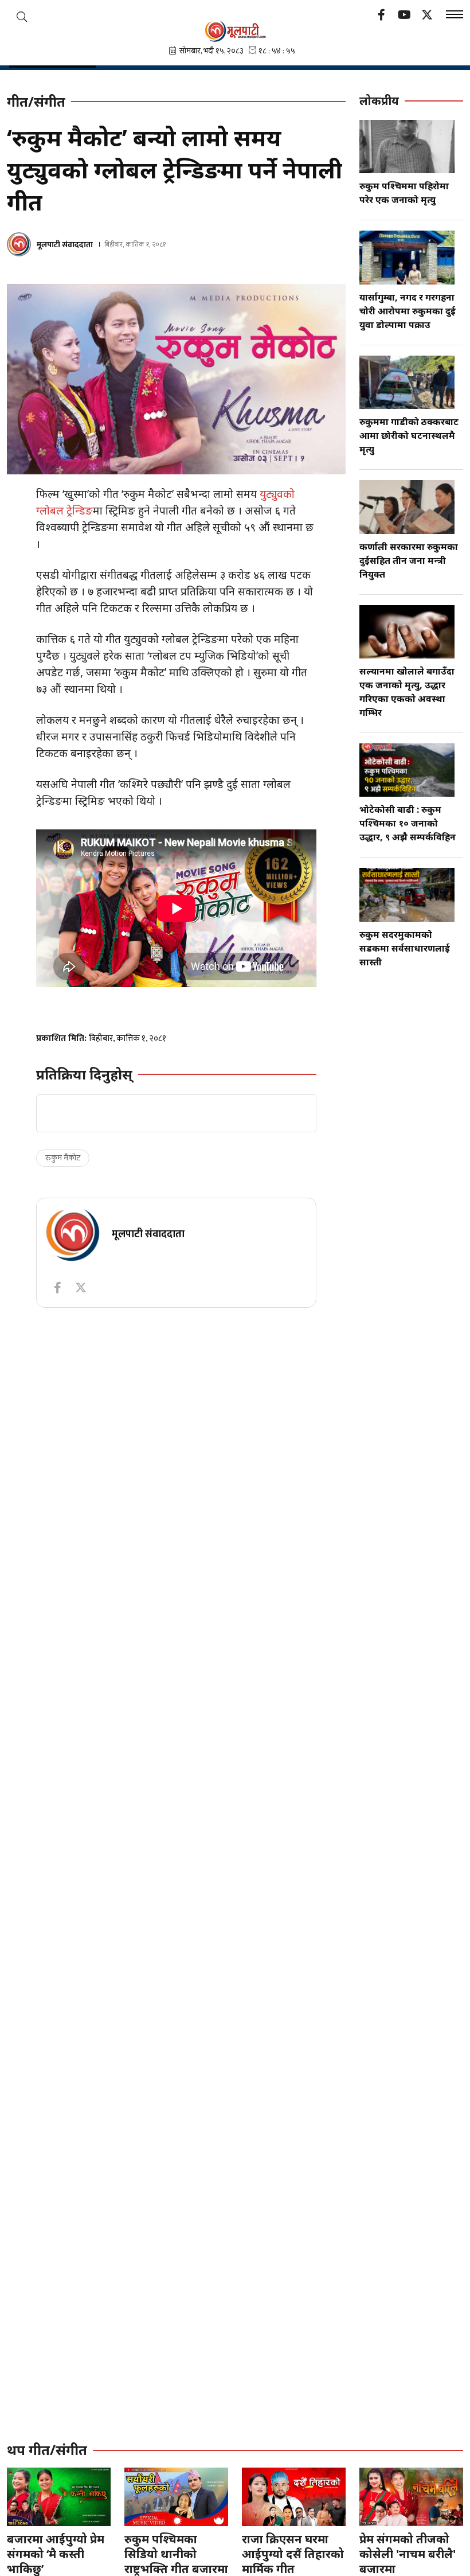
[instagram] (81, 1288)
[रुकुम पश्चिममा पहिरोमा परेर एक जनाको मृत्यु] (407, 147)
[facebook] (57, 1288)
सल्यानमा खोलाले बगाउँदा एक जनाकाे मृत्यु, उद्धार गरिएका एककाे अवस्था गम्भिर (407, 692)
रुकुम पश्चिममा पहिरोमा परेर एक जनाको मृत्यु (404, 193)
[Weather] (22, 17)
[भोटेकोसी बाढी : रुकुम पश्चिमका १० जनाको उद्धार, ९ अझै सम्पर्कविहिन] (407, 770)
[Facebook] (381, 16)
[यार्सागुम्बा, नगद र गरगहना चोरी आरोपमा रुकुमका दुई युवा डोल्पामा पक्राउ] (407, 257)
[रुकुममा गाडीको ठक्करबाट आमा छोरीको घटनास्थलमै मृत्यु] (407, 382)
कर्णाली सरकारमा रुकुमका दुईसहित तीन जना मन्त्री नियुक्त (409, 560)
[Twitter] (427, 16)
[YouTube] (404, 16)
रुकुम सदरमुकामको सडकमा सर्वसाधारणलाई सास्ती (405, 948)
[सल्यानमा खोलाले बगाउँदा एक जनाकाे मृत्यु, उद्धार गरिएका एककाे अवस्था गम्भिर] (407, 632)
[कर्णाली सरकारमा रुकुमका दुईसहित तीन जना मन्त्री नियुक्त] (407, 507)
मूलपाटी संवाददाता (65, 245)
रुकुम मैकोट (63, 1158)
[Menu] (455, 16)
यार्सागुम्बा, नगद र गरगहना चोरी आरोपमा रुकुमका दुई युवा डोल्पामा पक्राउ (408, 311)
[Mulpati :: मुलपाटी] (235, 31)
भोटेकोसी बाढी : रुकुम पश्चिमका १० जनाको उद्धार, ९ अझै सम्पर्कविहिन (408, 823)
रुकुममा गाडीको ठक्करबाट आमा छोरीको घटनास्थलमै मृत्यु (409, 435)
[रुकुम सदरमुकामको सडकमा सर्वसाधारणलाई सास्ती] (407, 895)
